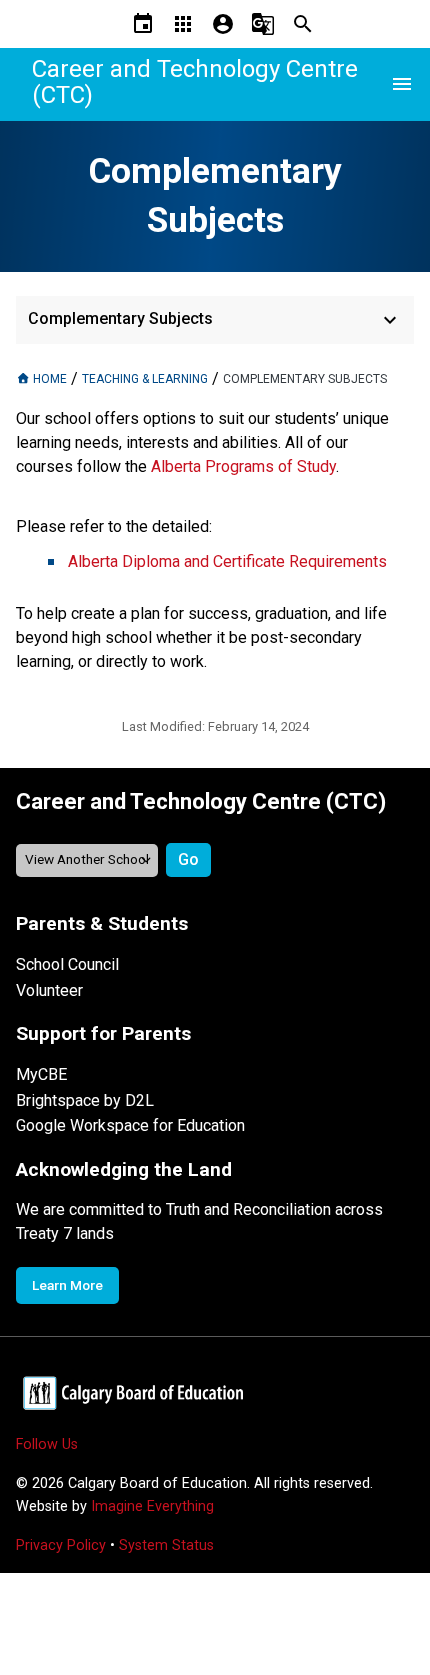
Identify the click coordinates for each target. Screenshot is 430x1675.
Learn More (67, 1285)
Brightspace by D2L (85, 1100)
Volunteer (49, 990)
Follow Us (47, 1444)
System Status (166, 1545)
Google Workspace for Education (130, 1125)
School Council (67, 964)
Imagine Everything (152, 1506)
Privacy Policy (61, 1545)
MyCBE (41, 1074)
